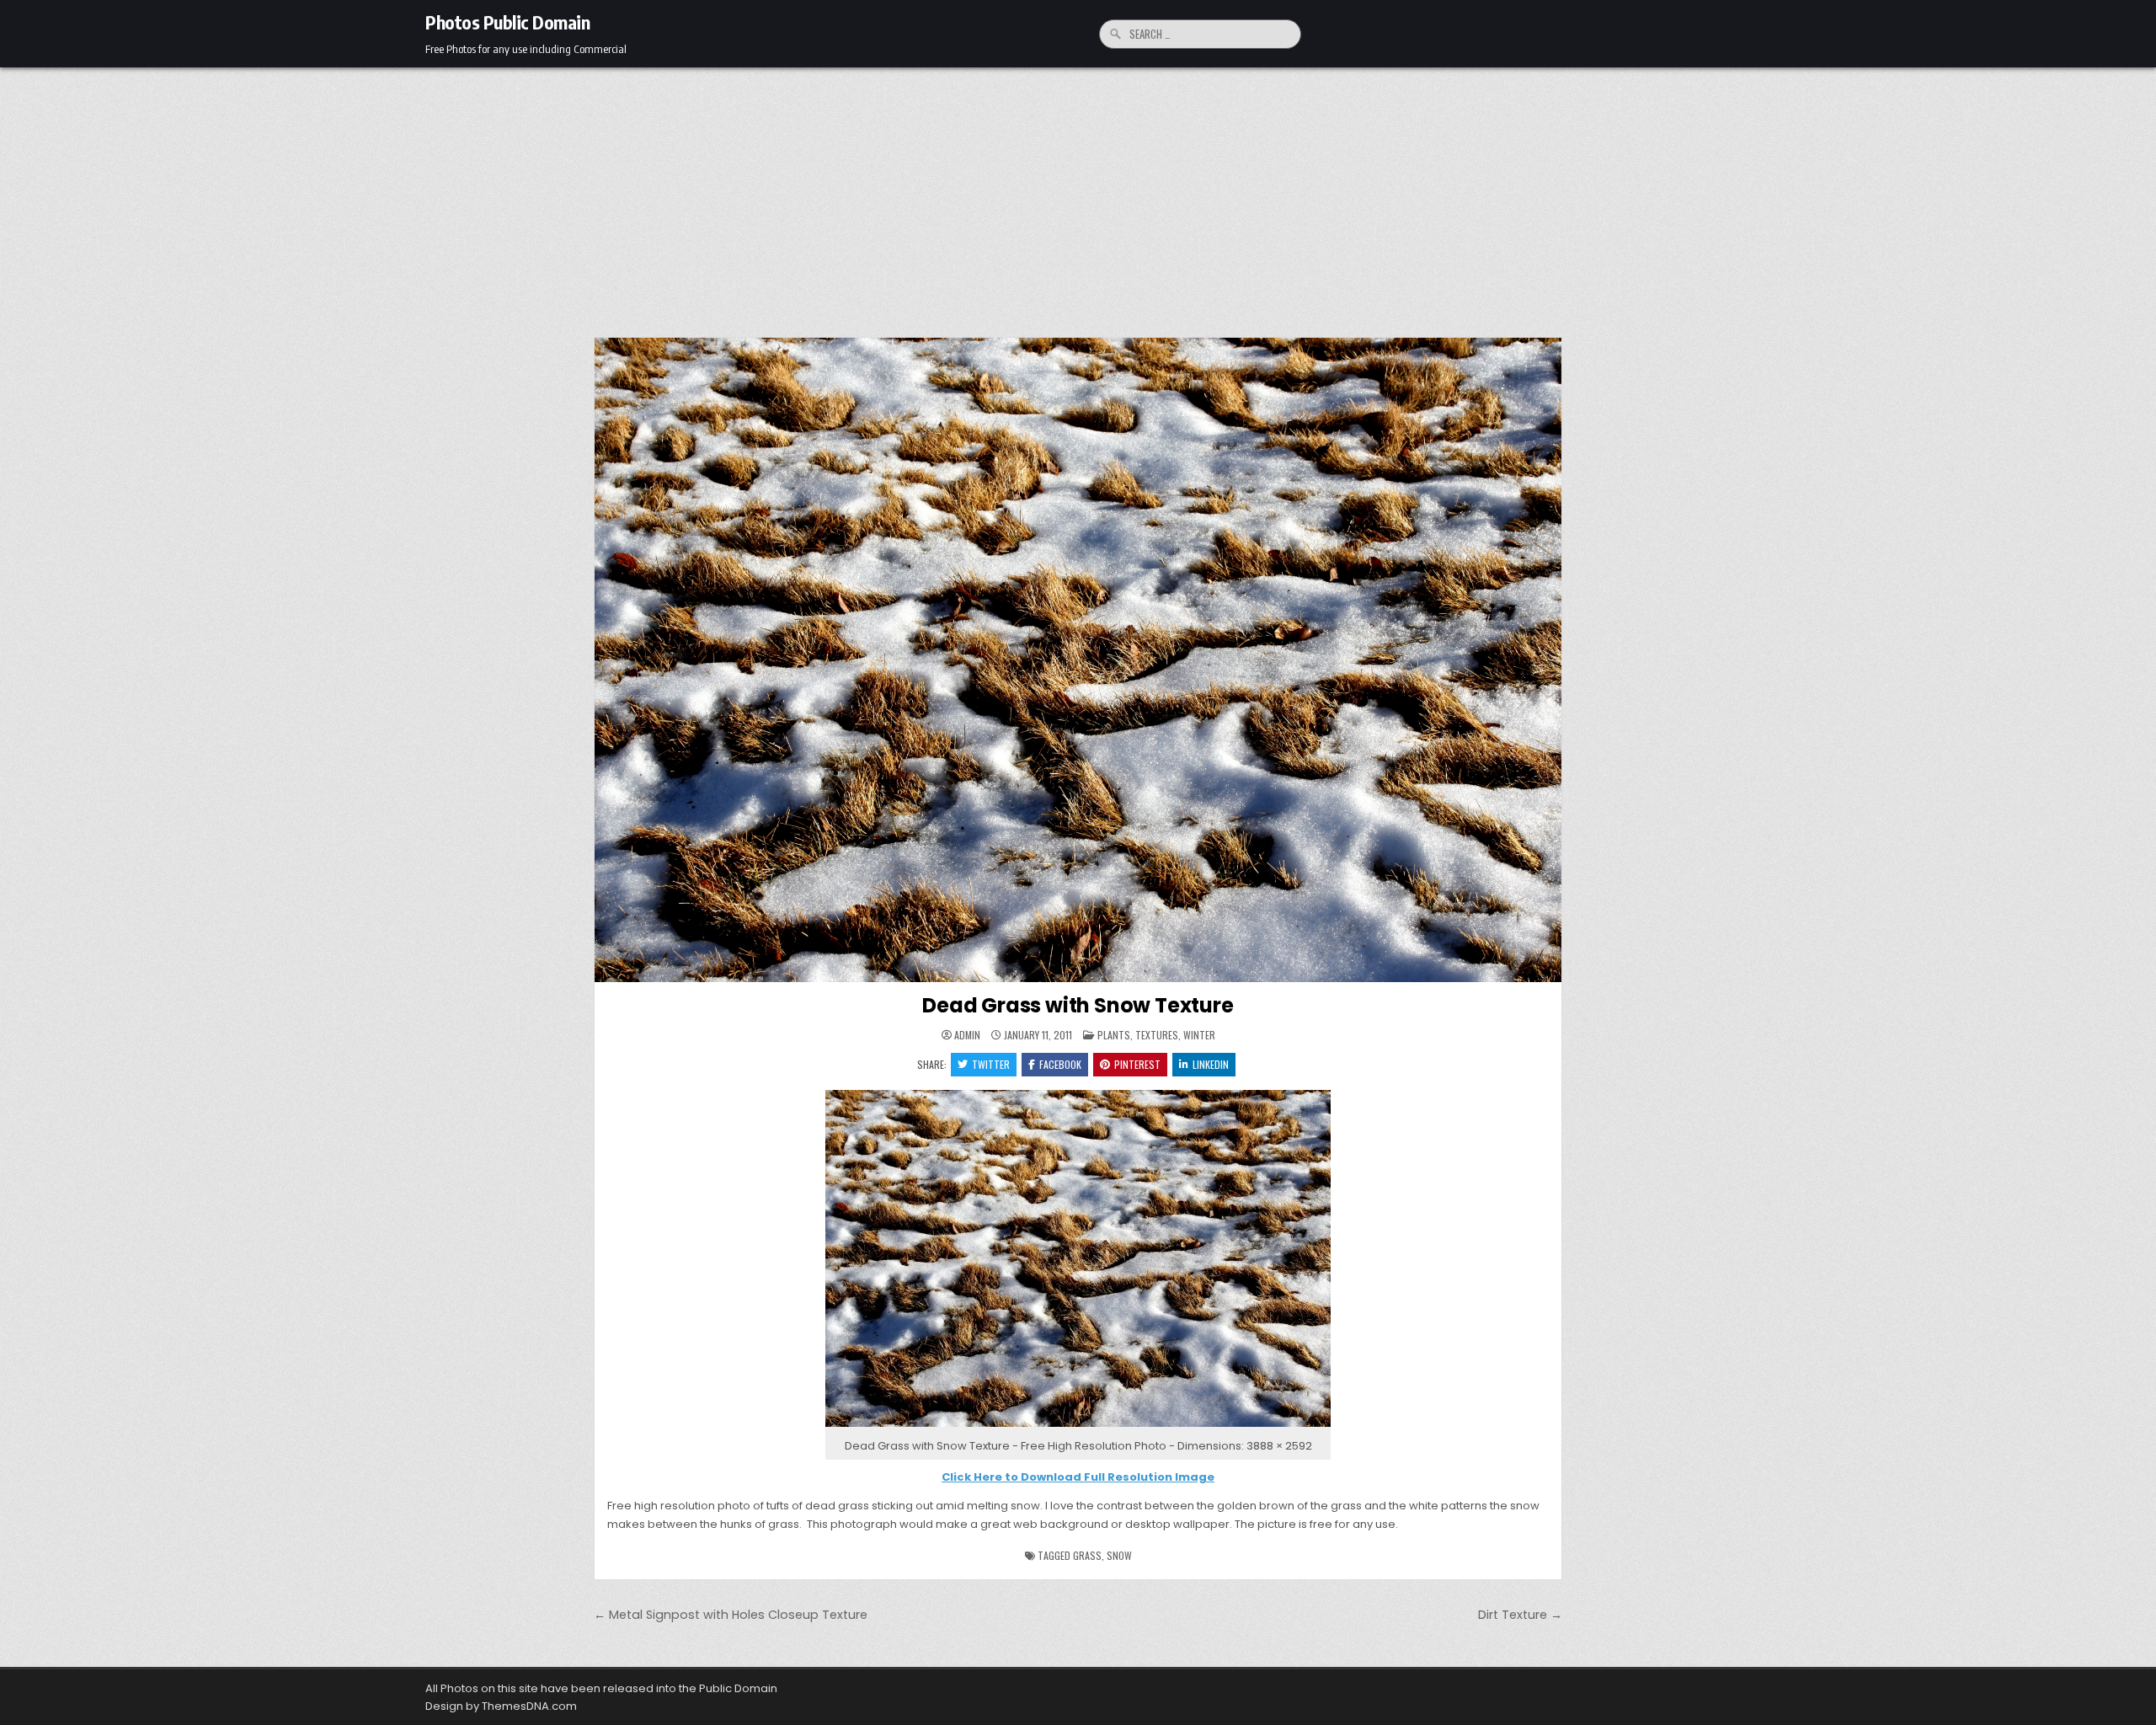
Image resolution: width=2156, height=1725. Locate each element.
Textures (1157, 1035)
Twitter (991, 1064)
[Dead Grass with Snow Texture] (1078, 1427)
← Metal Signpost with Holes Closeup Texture (731, 1615)
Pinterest (1137, 1064)
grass (1087, 1555)
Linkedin (1211, 1064)
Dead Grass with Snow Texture (1078, 1005)
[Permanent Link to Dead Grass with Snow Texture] (1078, 660)
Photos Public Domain (507, 22)
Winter (1199, 1035)
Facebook (1060, 1064)
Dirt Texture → (1520, 1615)
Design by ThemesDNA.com (501, 1706)
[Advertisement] (1078, 194)
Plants (1114, 1035)
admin (967, 1035)
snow (1119, 1555)
